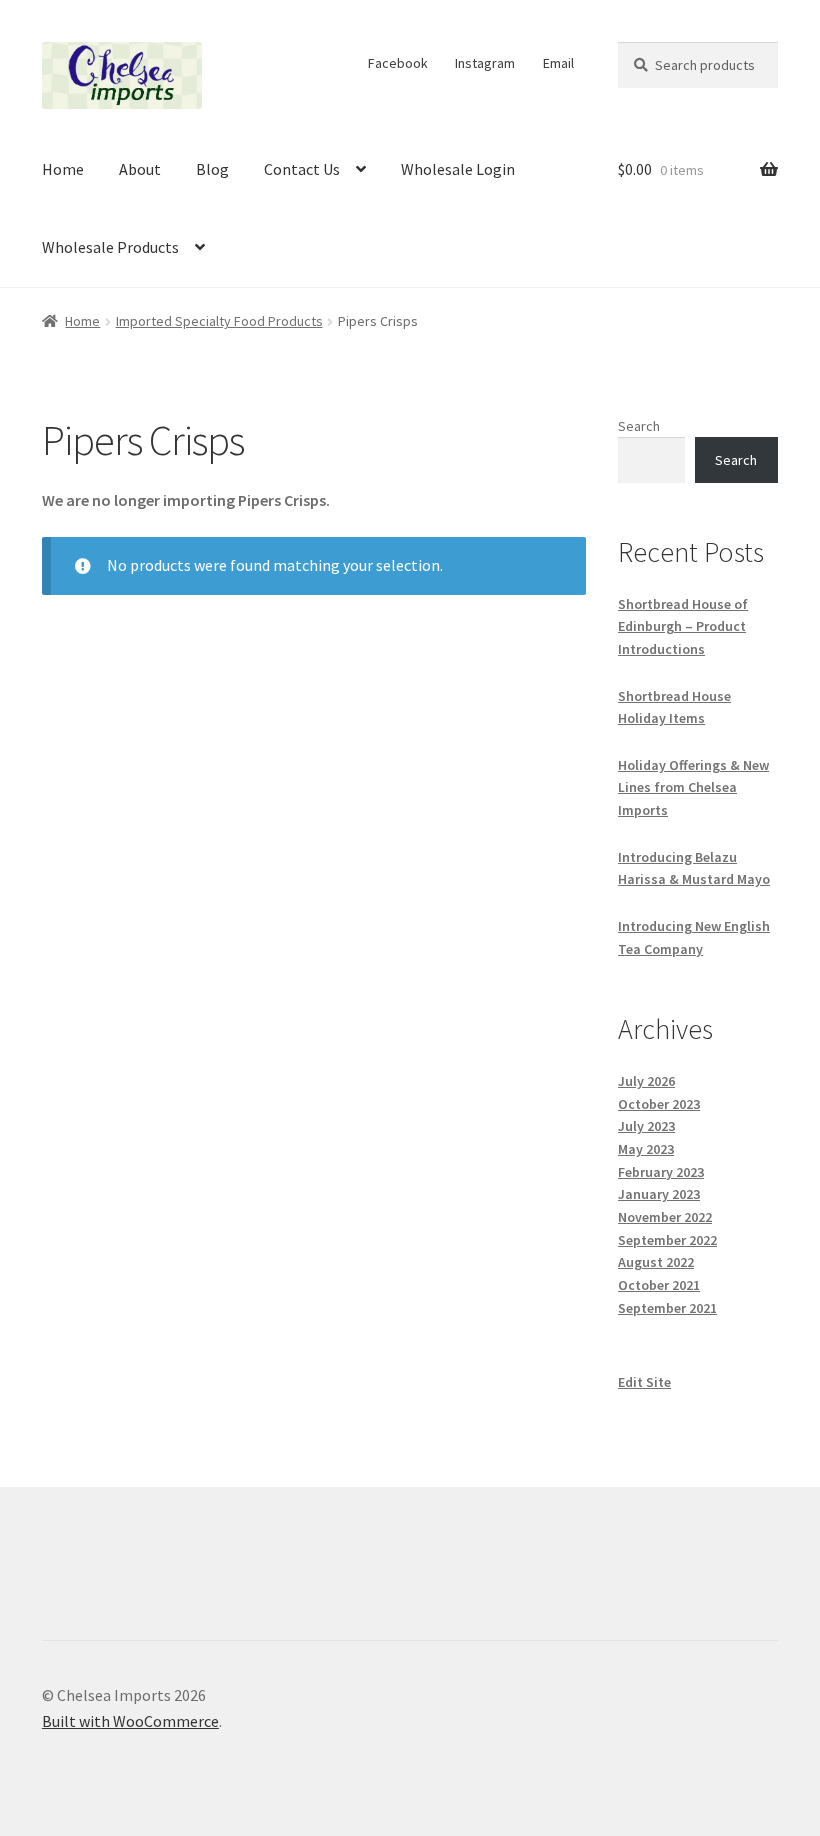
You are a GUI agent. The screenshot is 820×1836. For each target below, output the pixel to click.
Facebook (398, 63)
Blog (212, 169)
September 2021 (667, 1308)
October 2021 (659, 1285)
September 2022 (667, 1240)
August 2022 (656, 1262)
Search (639, 426)
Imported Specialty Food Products (219, 321)
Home (63, 169)
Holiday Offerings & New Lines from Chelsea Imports (693, 787)
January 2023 (659, 1194)
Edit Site (644, 1382)
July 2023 (646, 1126)
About (140, 169)
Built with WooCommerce (130, 1721)
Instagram (485, 63)
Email (558, 63)
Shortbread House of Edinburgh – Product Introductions (683, 626)
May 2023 (646, 1149)
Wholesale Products (110, 247)
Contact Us (302, 169)
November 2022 (665, 1217)
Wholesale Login (458, 169)
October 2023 (659, 1104)
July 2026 (646, 1081)
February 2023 (661, 1172)
